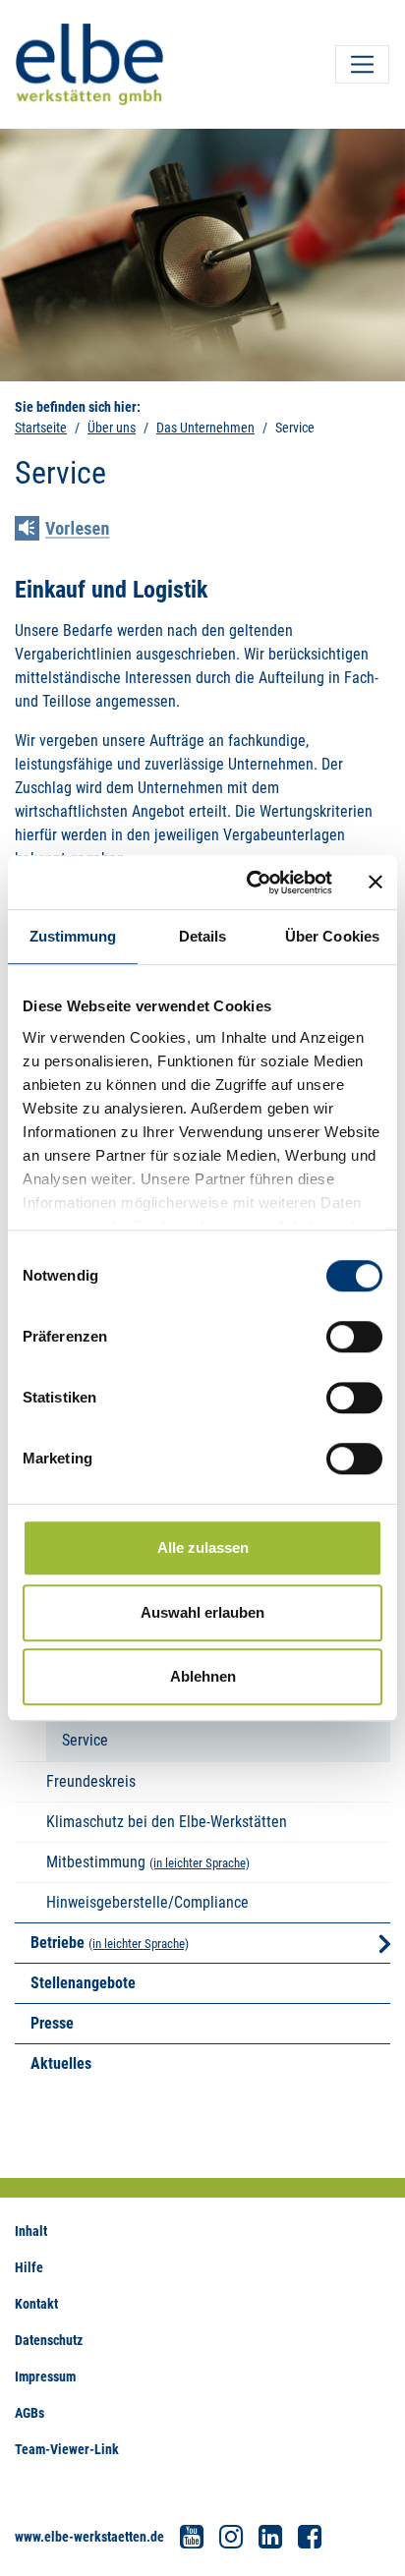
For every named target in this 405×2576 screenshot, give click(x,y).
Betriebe (58, 1943)
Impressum (45, 2376)
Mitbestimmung (96, 1862)
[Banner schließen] (376, 883)
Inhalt (31, 2231)
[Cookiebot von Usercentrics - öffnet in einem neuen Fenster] (251, 883)
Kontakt (36, 2304)
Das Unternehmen (205, 428)
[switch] (354, 1337)
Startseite (41, 428)
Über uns (112, 428)
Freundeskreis (91, 1781)
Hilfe (29, 2267)
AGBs (29, 2413)
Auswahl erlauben (202, 1612)
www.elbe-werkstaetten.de (89, 2537)
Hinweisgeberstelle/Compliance (147, 1902)
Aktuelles (61, 2063)
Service (85, 1740)
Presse (52, 2023)
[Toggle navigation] (362, 64)
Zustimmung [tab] (73, 936)
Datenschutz (49, 2340)
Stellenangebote (83, 1983)
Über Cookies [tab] (332, 936)
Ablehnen (203, 1676)
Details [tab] (203, 936)
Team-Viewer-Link (67, 2449)
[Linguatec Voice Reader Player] (76, 531)
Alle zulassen (203, 1547)
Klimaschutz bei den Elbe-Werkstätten (167, 1822)
